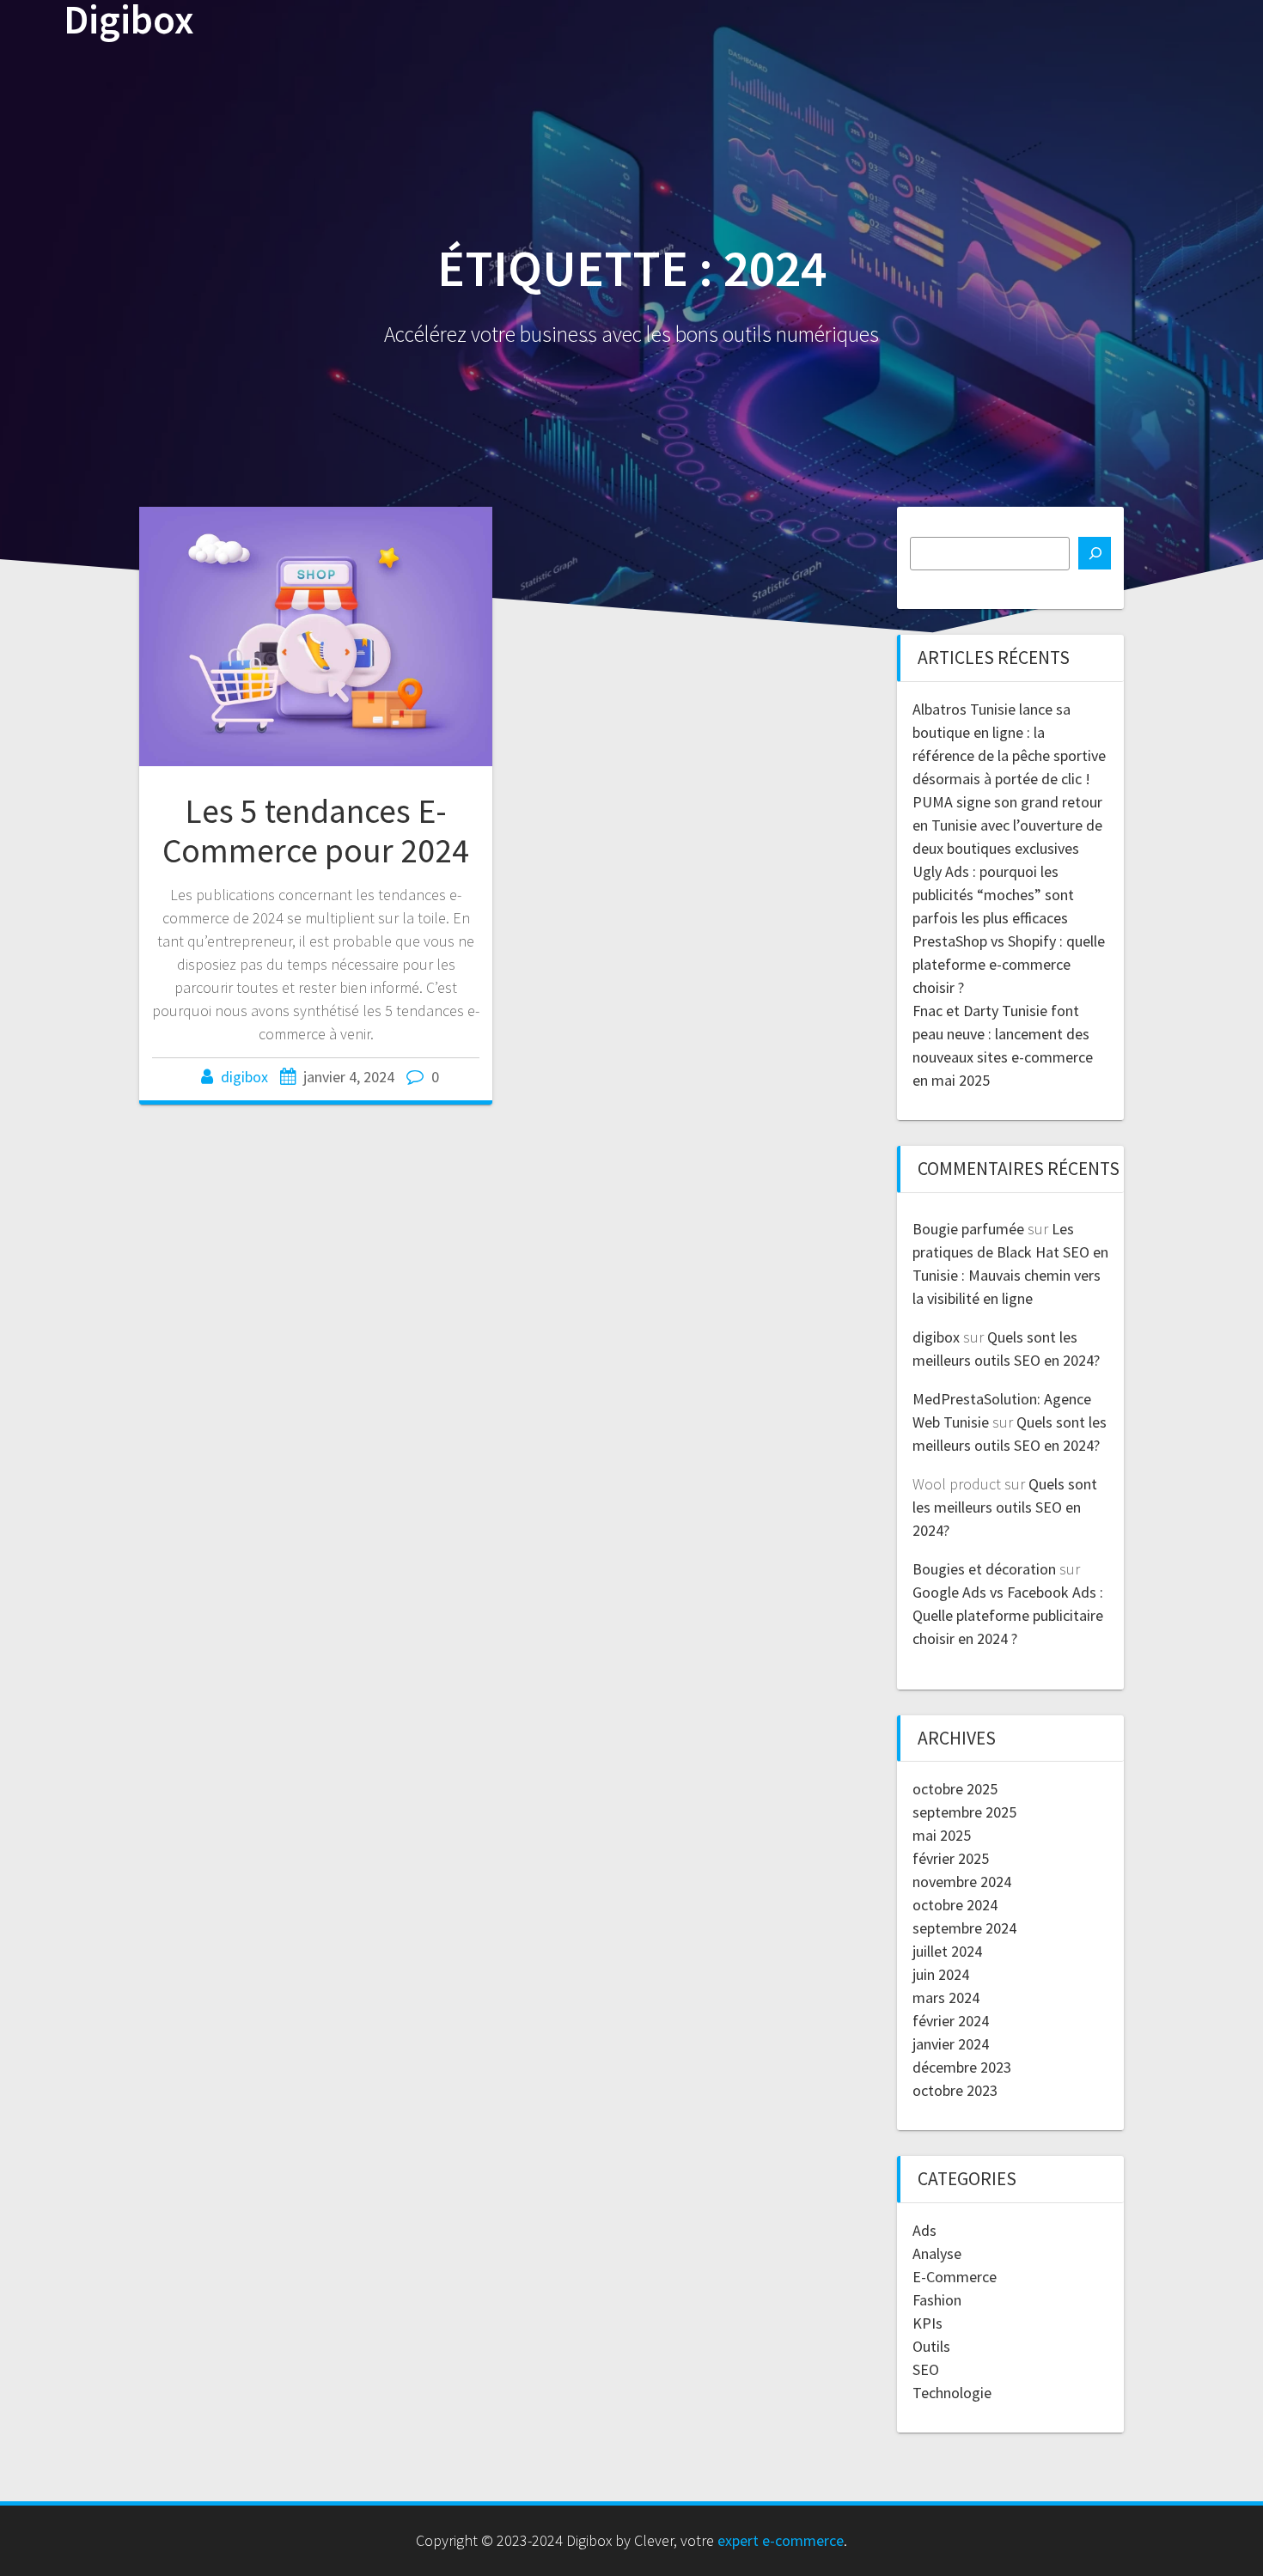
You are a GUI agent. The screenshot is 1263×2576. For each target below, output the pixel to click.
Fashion (937, 2300)
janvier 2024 (951, 2044)
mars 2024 (946, 1997)
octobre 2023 (955, 2090)
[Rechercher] (1095, 553)
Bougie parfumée (968, 1229)
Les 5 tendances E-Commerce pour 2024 (316, 831)
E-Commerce (955, 2277)
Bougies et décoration (984, 1569)
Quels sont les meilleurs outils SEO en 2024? (1005, 1507)
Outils (931, 2346)
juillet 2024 (947, 1951)
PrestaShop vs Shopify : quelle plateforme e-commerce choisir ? (1009, 964)
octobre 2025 (955, 1789)
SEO (926, 2369)
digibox (244, 1077)
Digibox (129, 20)
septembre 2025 (964, 1812)
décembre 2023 (962, 2067)
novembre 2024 (962, 1882)
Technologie (952, 2393)
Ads (924, 2230)
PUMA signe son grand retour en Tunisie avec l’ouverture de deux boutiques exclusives (1007, 825)
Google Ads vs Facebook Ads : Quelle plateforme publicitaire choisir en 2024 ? (1008, 1615)
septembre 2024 (964, 1928)
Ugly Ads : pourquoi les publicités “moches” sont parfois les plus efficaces (993, 895)
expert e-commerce (781, 2540)
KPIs (927, 2323)
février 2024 (951, 2021)
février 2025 (951, 1858)
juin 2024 (941, 1974)
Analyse (937, 2253)
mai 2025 (942, 1835)
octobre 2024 (955, 1905)
